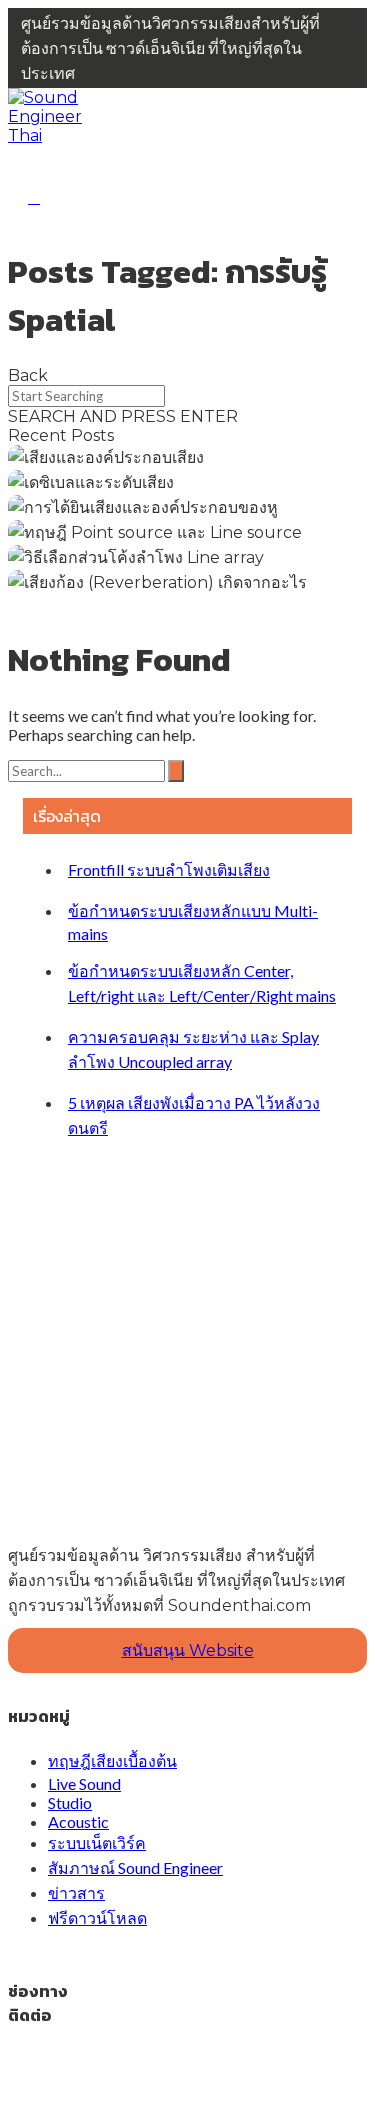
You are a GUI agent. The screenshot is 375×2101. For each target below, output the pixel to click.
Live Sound (84, 1783)
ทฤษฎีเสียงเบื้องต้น (112, 1760)
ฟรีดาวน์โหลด (97, 1917)
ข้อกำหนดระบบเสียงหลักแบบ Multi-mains (193, 922)
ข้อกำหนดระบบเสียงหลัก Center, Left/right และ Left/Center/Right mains (202, 983)
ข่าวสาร (76, 1892)
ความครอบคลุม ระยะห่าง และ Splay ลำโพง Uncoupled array (193, 1049)
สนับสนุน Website (188, 1650)
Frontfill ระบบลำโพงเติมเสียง (169, 869)
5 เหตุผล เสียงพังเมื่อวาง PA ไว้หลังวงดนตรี (194, 1115)
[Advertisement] (187, 1324)
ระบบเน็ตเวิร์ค (97, 1842)
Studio (70, 1802)
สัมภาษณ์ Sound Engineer (135, 1867)
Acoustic (78, 1821)
